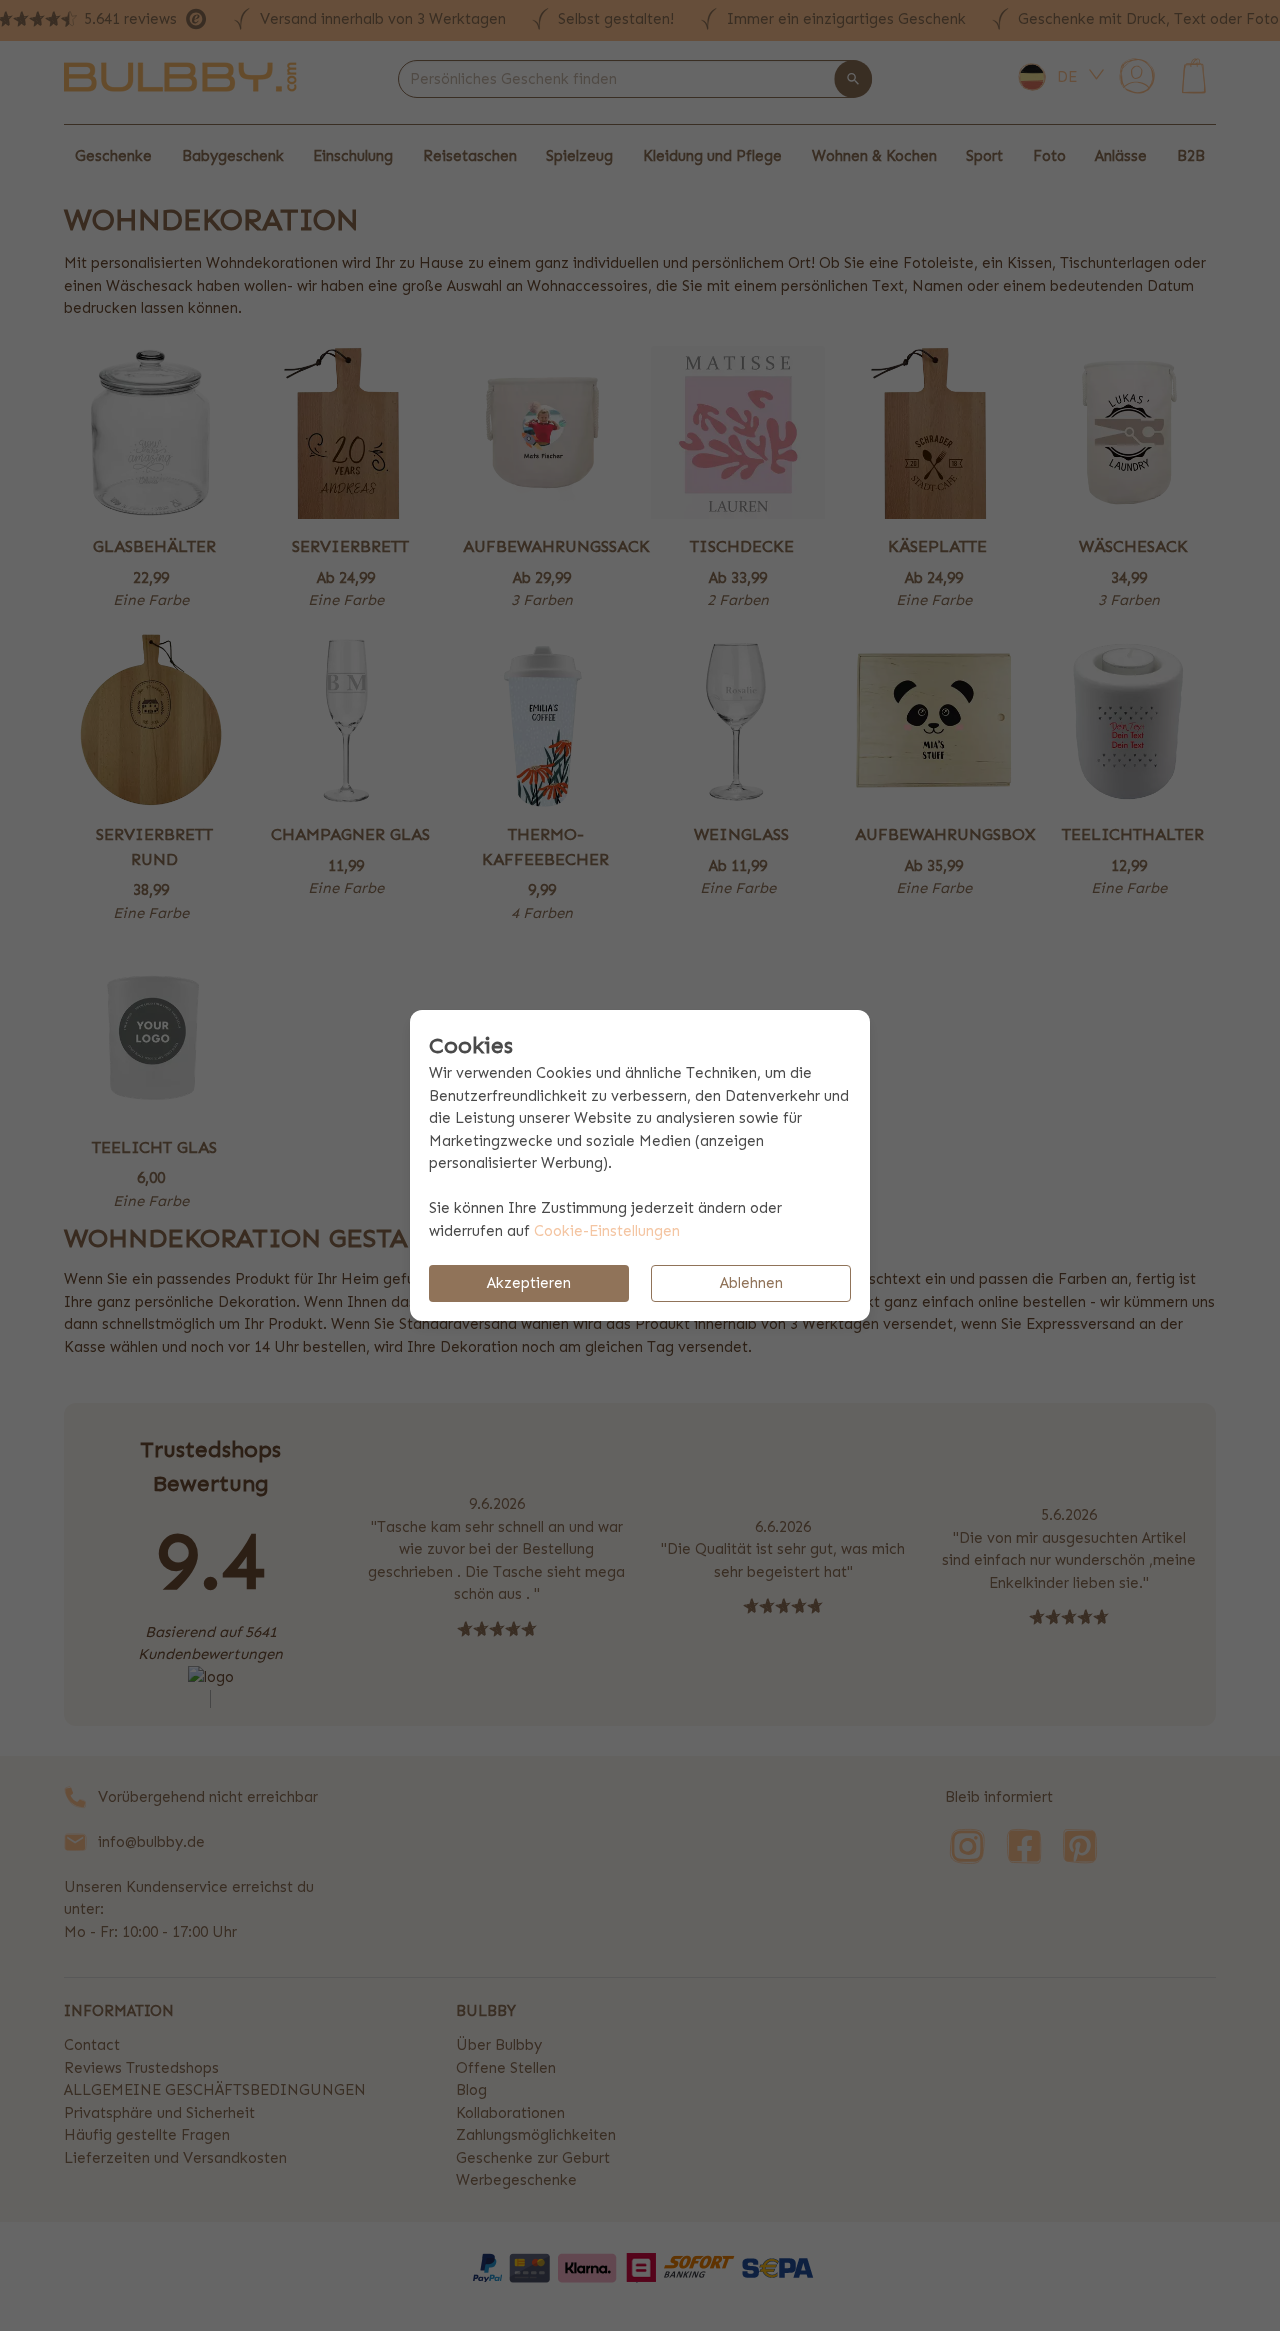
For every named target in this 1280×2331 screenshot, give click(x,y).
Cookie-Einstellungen (607, 1231)
